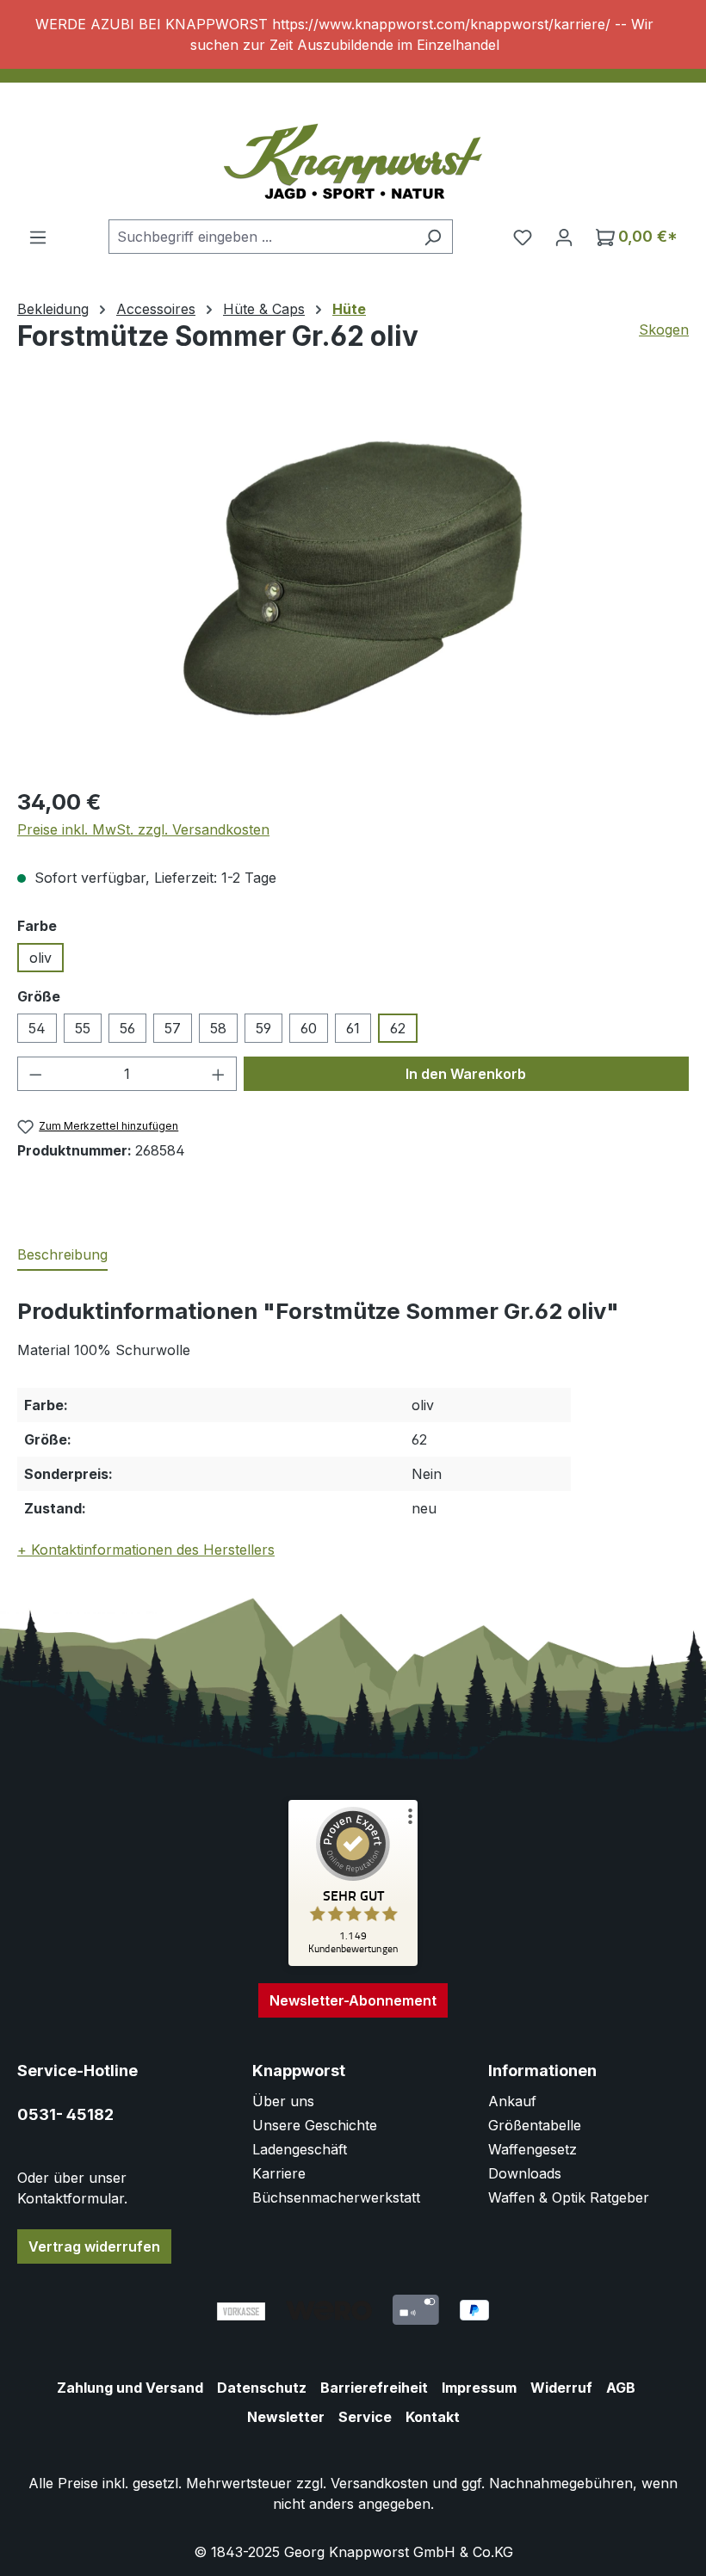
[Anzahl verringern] (35, 1074)
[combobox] (261, 237)
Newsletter (286, 2417)
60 (309, 1028)
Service (365, 2417)
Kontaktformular (71, 2198)
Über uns (283, 2101)
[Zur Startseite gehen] (353, 155)
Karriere (279, 2173)
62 (398, 1028)
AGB (621, 2388)
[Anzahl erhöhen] (219, 1074)
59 (263, 1028)
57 (173, 1028)
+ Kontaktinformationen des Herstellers (146, 1550)
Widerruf (561, 2388)
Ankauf (512, 2101)
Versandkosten (379, 2483)
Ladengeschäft (300, 2149)
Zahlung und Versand (130, 2388)
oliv (40, 958)
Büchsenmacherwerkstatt (336, 2197)
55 (83, 1028)
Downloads (525, 2173)
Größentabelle (535, 2125)
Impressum (479, 2388)
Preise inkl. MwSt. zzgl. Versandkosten (143, 829)
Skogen (664, 330)
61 (353, 1028)
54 (37, 1028)
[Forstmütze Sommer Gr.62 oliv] (353, 587)
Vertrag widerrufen (94, 2246)
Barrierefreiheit (374, 2388)
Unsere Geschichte (315, 2125)
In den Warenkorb (466, 1074)
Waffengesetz (533, 2149)
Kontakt (433, 2417)
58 (218, 1028)
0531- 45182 (65, 2114)
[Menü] (38, 237)
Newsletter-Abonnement (353, 2000)
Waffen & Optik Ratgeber (569, 2197)
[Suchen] (433, 237)
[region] (353, 34)
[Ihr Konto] (564, 237)
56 (127, 1028)
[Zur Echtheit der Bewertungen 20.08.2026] (353, 1962)
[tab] (62, 1255)
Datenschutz (262, 2388)
